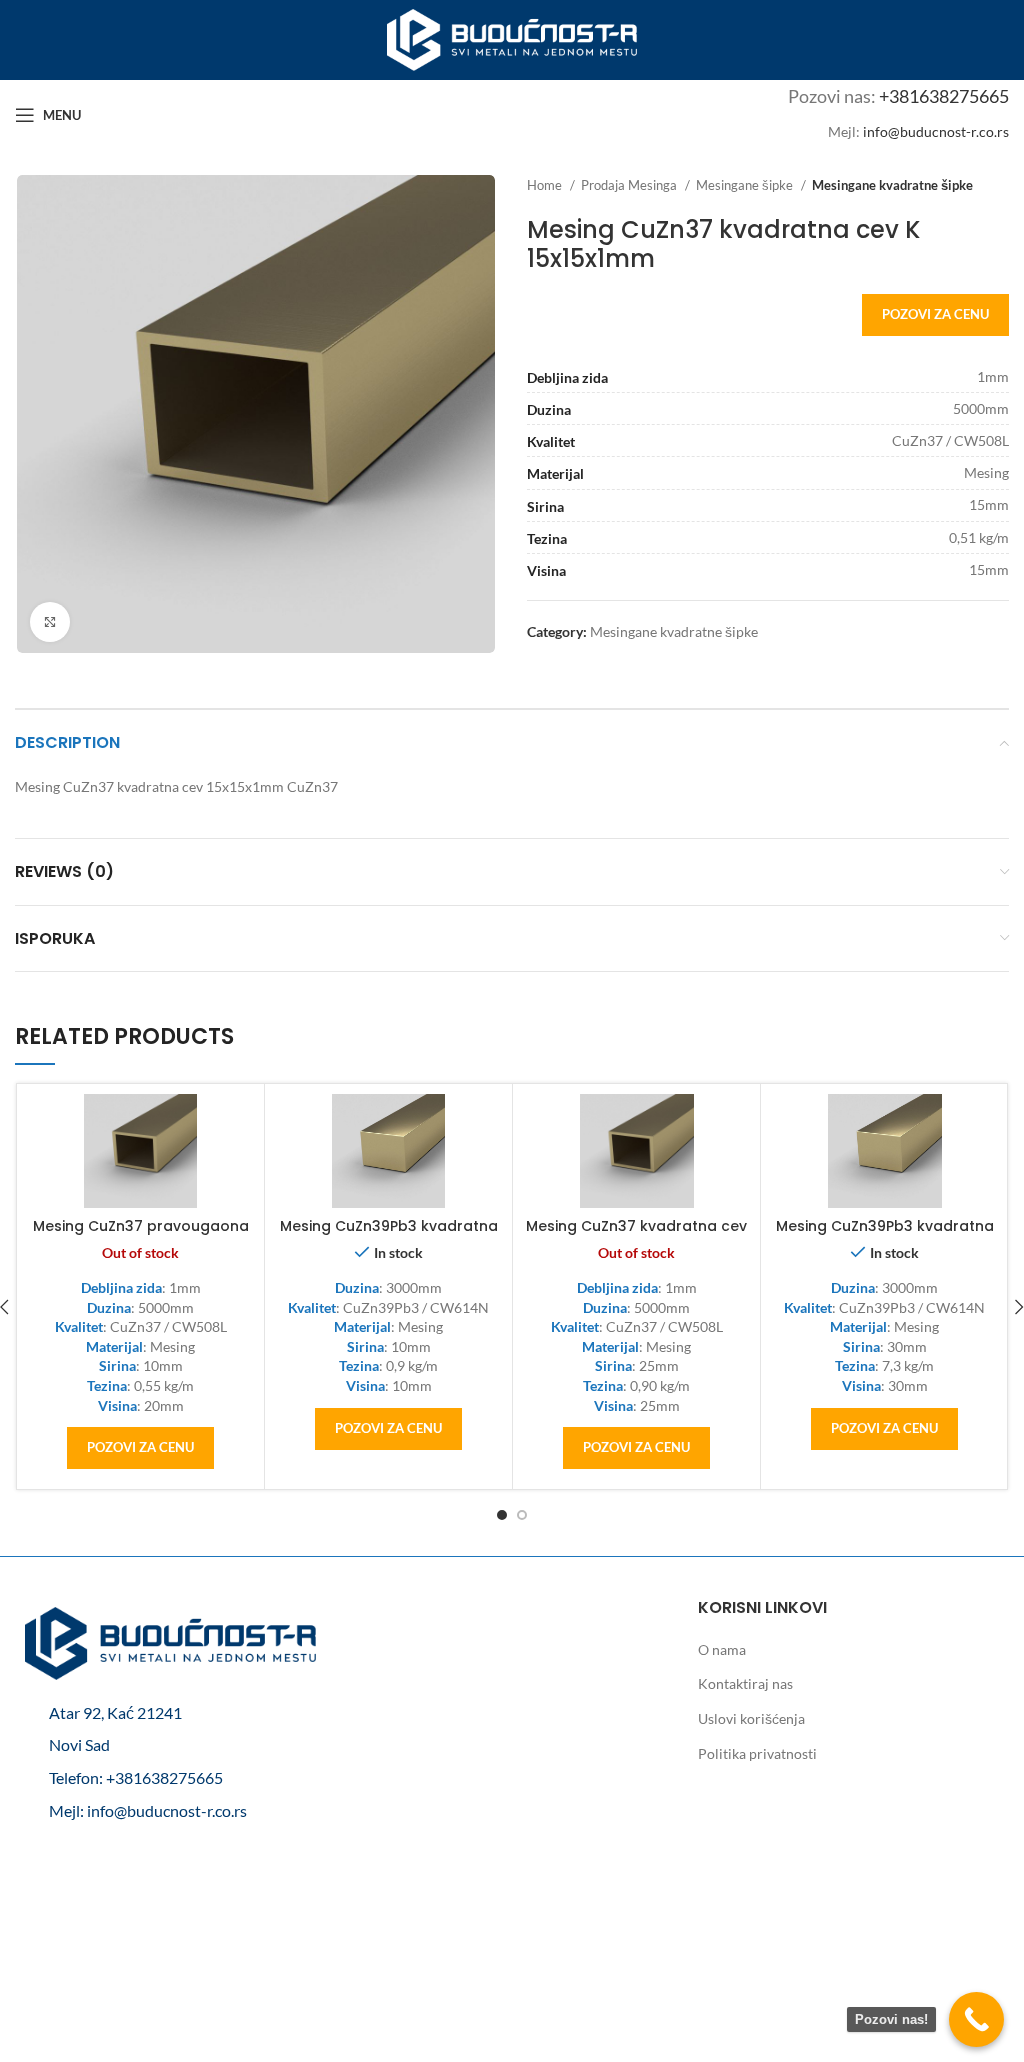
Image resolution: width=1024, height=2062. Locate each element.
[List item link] (170, 1778)
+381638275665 (944, 96)
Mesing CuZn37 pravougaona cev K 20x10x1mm (141, 1236)
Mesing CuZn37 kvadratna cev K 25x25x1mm (636, 1236)
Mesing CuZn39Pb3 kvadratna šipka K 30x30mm (885, 1236)
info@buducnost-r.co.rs (936, 131)
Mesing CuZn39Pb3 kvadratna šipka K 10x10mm (389, 1236)
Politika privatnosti (757, 1753)
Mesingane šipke (746, 185)
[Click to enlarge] (50, 622)
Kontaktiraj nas (745, 1683)
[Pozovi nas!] (976, 2019)
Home (546, 185)
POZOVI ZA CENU (935, 314)
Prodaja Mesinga (630, 185)
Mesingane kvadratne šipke (892, 185)
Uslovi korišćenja (751, 1718)
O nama (722, 1649)
